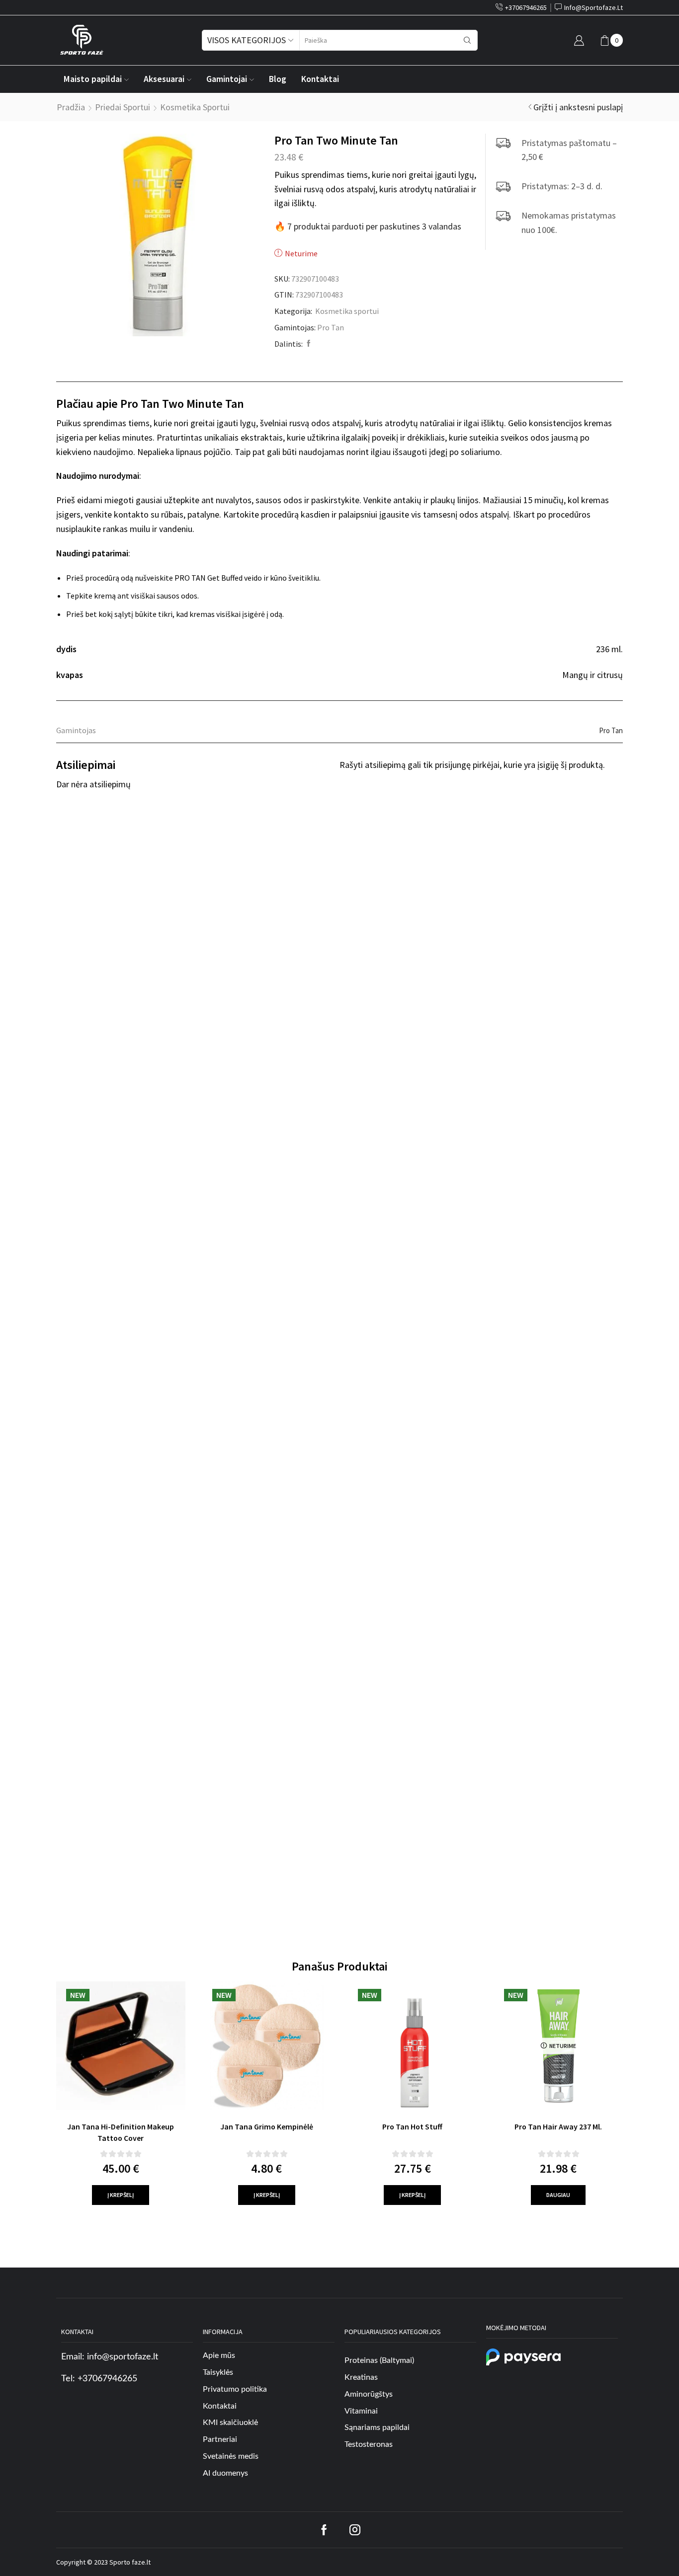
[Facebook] (307, 344)
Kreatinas (361, 2377)
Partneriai (220, 2439)
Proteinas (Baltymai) (379, 2360)
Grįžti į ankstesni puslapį (578, 107)
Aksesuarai (164, 79)
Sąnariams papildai (377, 2427)
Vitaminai (361, 2411)
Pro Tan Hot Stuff (412, 2126)
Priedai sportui (123, 107)
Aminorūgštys (369, 2394)
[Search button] (467, 40)
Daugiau (558, 2195)
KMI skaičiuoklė (230, 2423)
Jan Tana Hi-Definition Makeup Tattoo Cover (121, 2132)
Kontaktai (320, 79)
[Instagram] (355, 2530)
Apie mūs (219, 2355)
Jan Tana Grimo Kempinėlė (267, 2126)
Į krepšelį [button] (121, 2195)
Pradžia (71, 107)
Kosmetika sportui (195, 107)
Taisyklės (218, 2372)
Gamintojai (227, 79)
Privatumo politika (235, 2389)
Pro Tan (331, 327)
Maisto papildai (93, 79)
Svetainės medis (231, 2456)
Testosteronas (369, 2444)
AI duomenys (225, 2473)
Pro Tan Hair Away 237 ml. (558, 2126)
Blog (278, 79)
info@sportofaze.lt (123, 2357)
